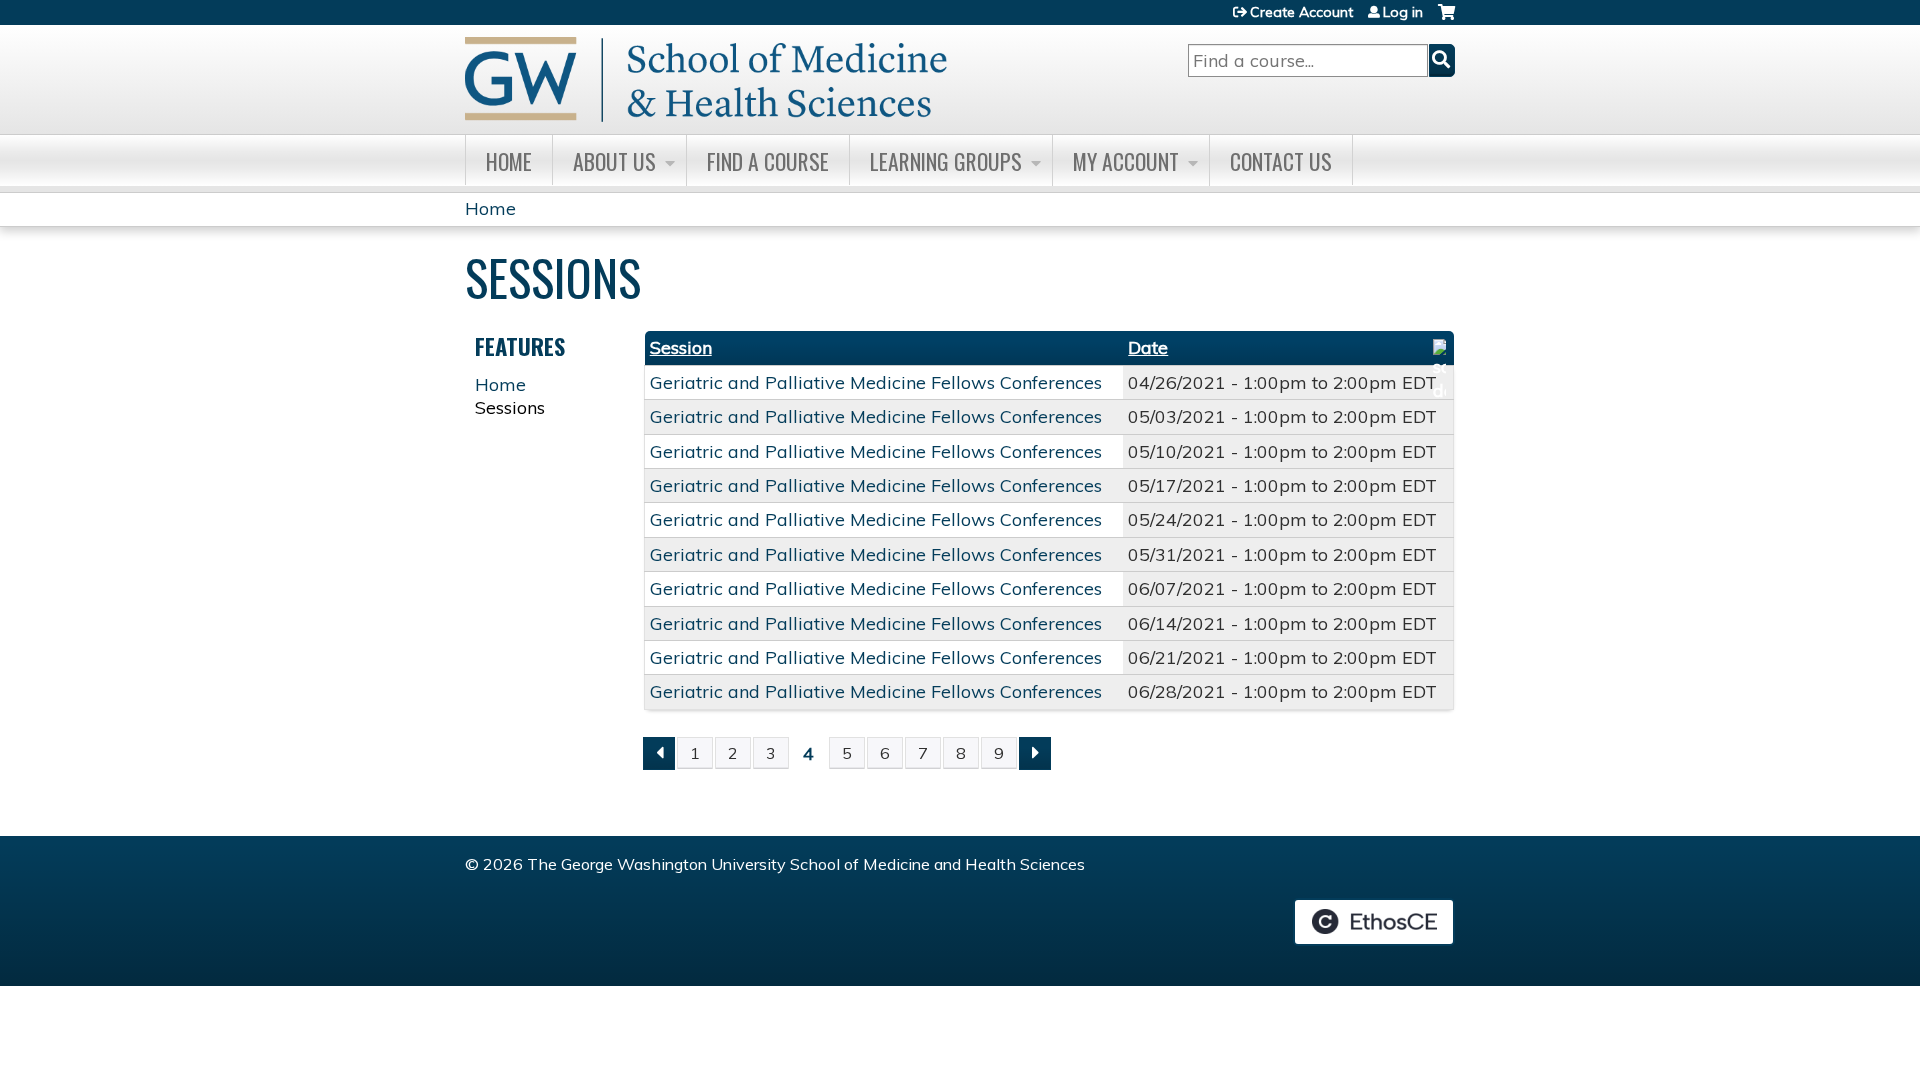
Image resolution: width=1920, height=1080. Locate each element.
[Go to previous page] (659, 753)
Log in (1403, 12)
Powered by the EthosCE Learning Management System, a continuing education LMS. (1374, 922)
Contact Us (1281, 161)
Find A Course (768, 161)
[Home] (706, 79)
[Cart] (1446, 19)
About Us (614, 161)
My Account (1126, 161)
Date (1148, 347)
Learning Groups (946, 161)
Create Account (1301, 12)
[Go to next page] (1035, 753)
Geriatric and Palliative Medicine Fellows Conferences (876, 382)
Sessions (510, 407)
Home (509, 161)
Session (681, 347)
